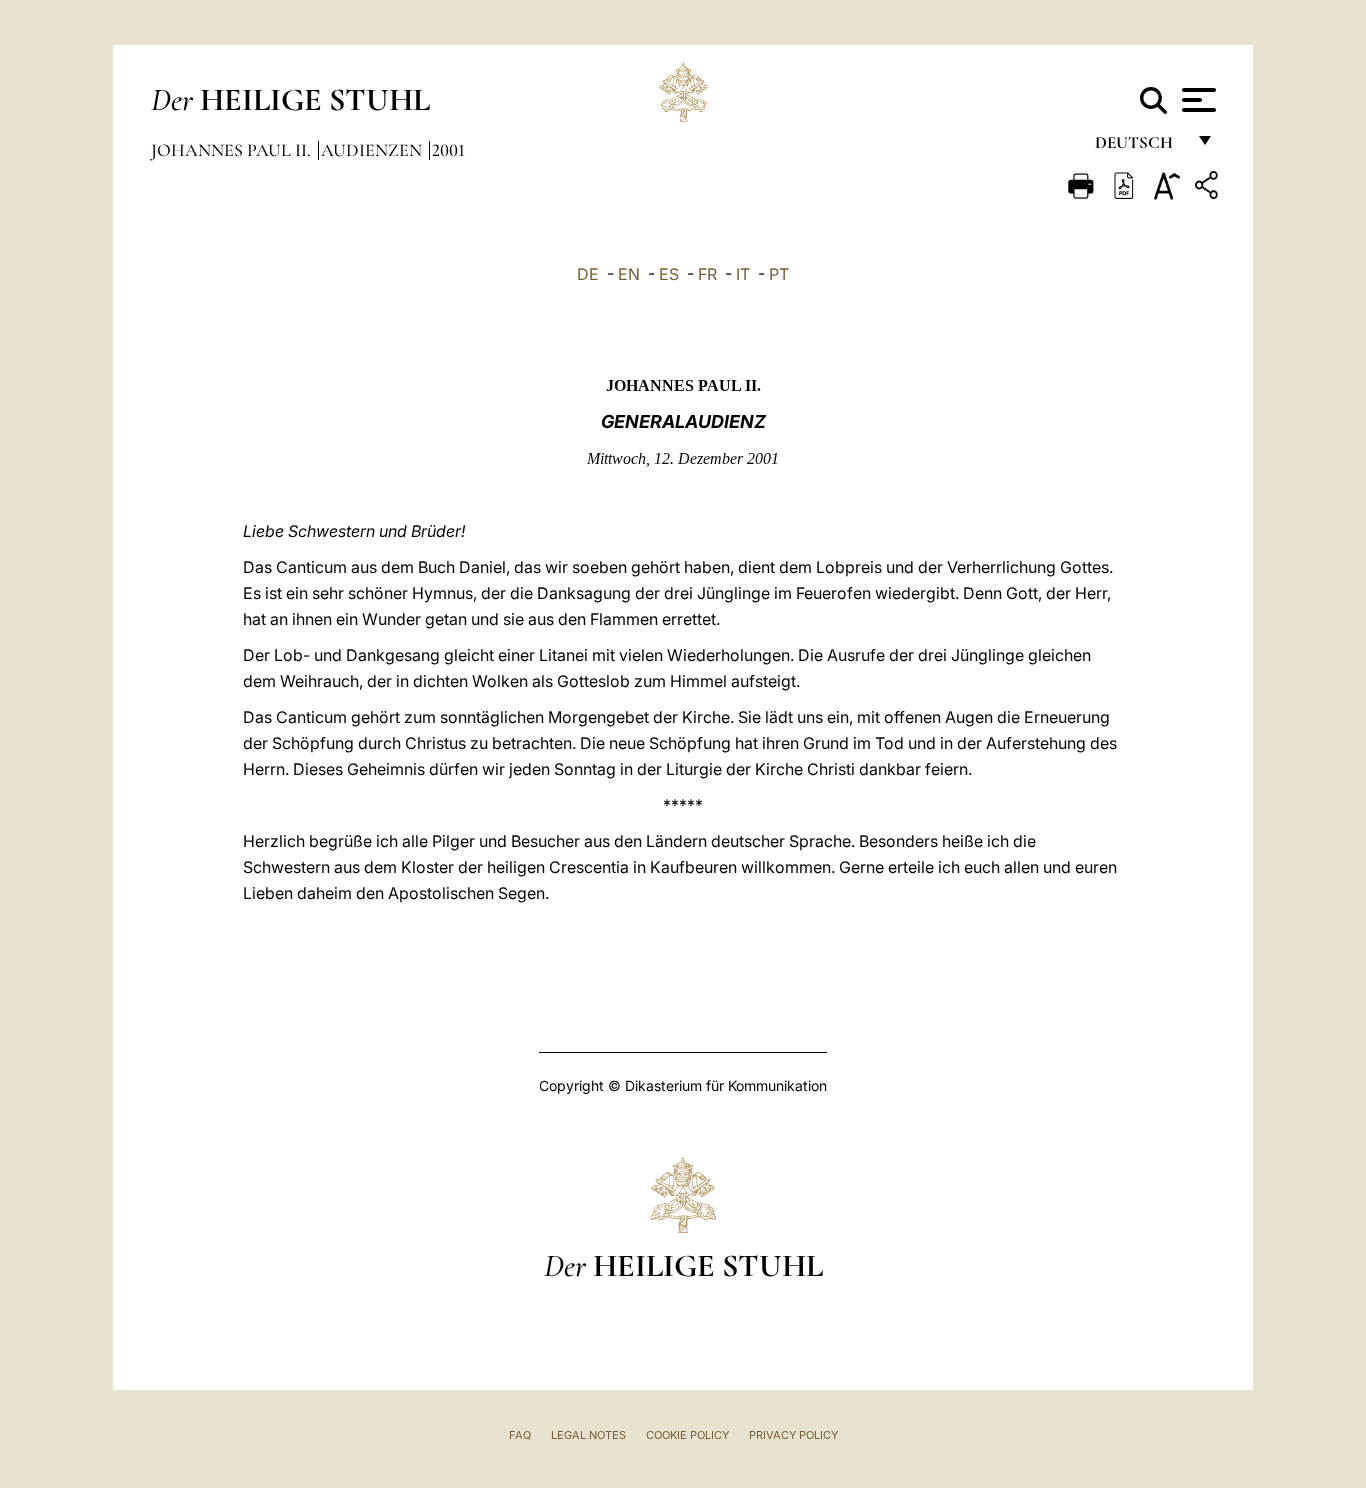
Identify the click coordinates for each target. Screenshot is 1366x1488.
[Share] (1209, 188)
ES (669, 274)
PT (779, 274)
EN (629, 274)
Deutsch (1139, 147)
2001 (448, 150)
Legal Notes (588, 1435)
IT (743, 274)
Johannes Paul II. (233, 150)
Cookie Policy (687, 1435)
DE (588, 274)
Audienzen (373, 150)
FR (707, 274)
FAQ (520, 1435)
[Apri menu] (1196, 100)
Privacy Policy (793, 1435)
